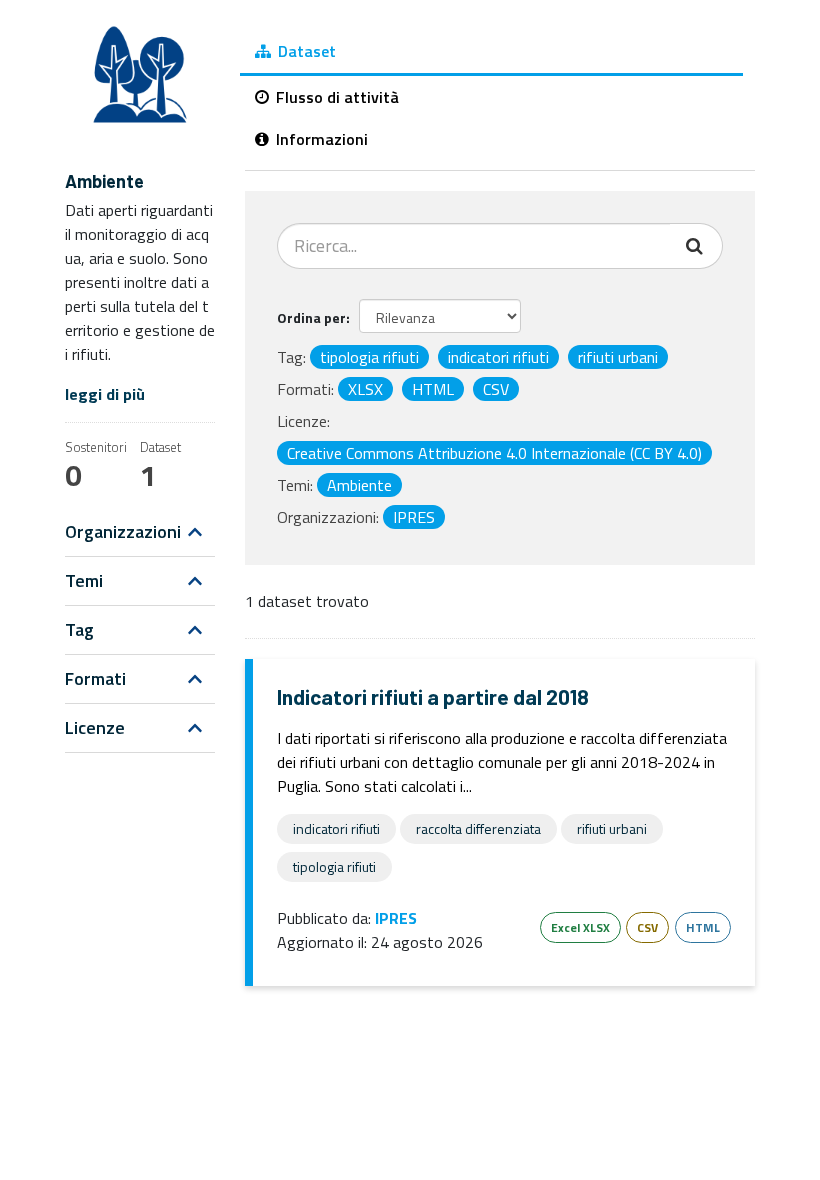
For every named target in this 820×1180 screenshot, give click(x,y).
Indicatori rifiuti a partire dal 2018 (433, 696)
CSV (647, 927)
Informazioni (320, 139)
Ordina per (311, 317)
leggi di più (105, 394)
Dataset (305, 51)
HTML (703, 927)
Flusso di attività (335, 97)
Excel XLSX (580, 927)
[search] (696, 246)
